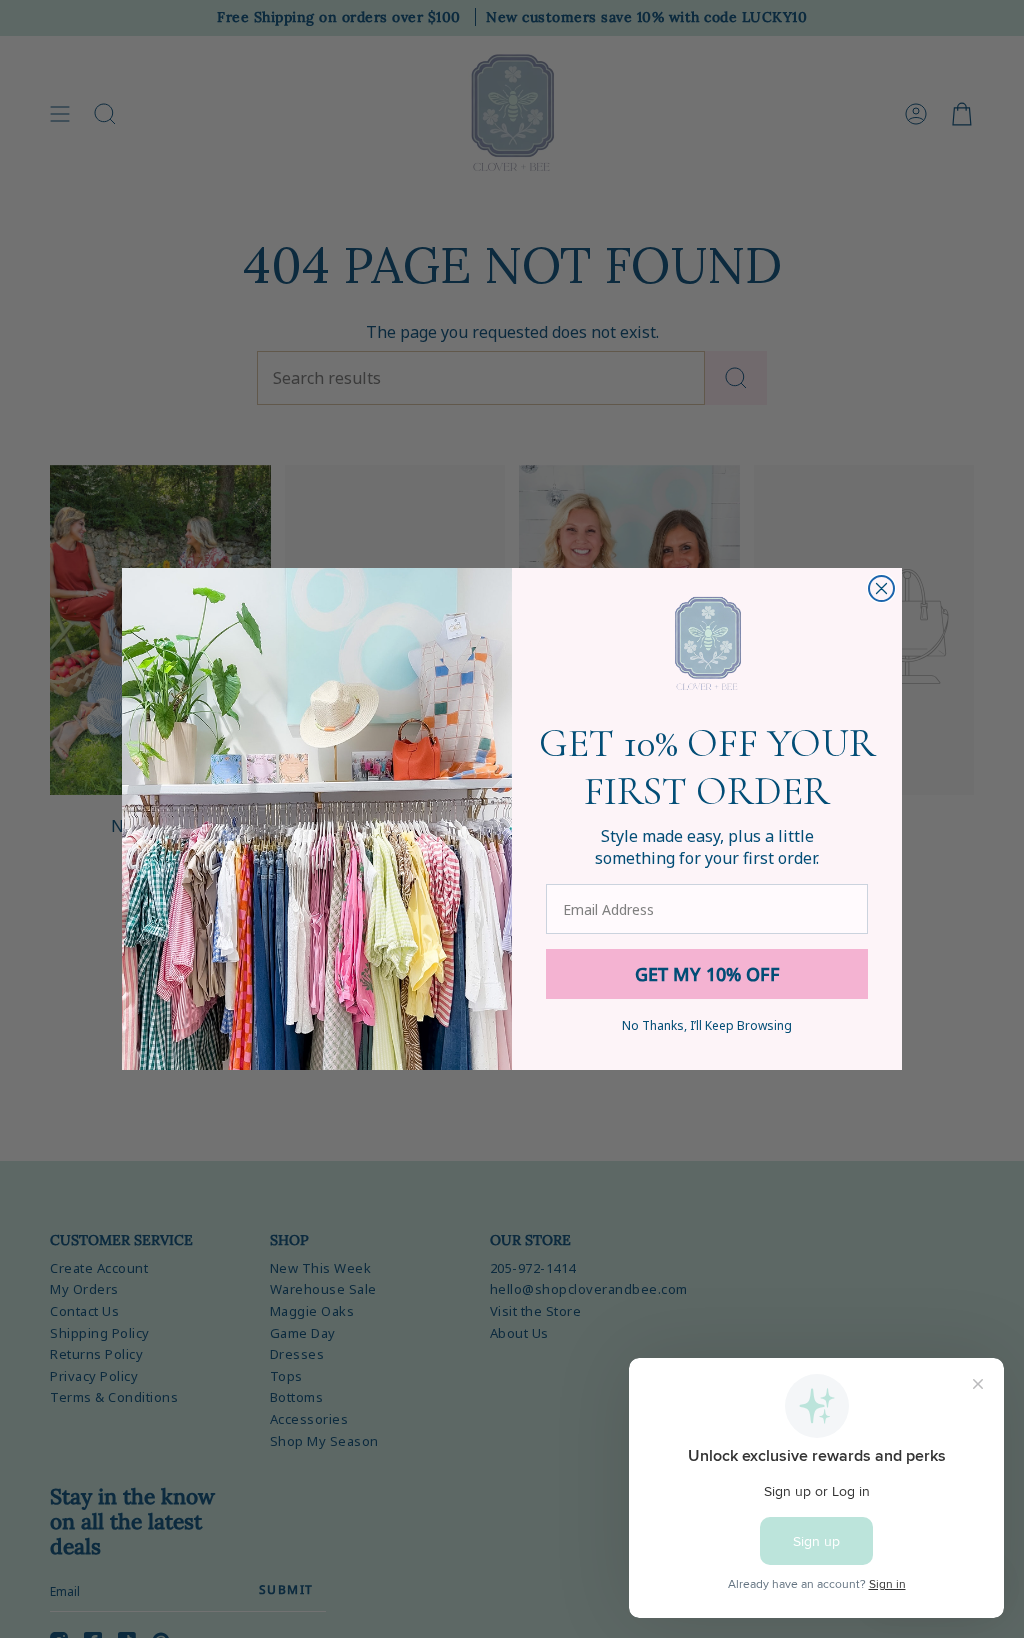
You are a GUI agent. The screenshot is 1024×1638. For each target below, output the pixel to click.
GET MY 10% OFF (707, 974)
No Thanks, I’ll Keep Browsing (707, 1025)
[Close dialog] (881, 588)
